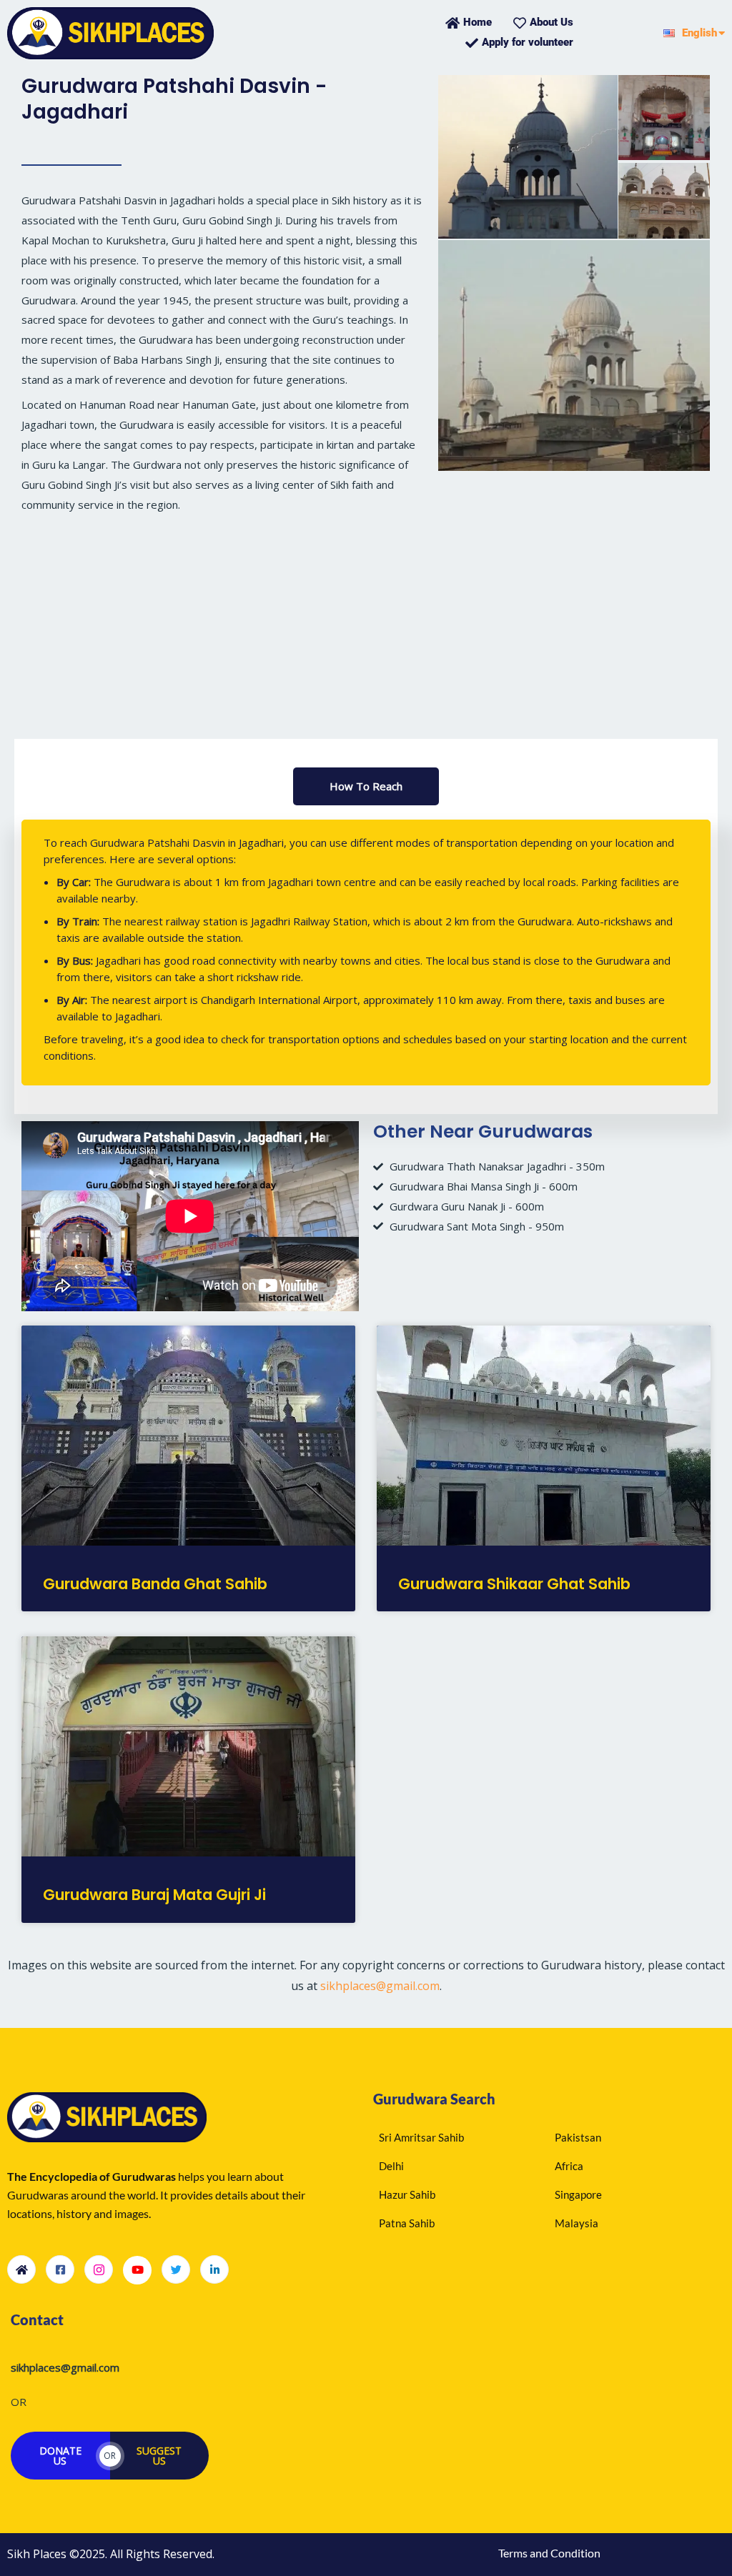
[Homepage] (21, 2269)
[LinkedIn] (214, 2269)
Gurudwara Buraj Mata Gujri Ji (154, 1895)
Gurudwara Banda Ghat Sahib (155, 1584)
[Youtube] (137, 2270)
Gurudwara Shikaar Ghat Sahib (514, 1584)
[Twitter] (176, 2269)
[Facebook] (60, 2269)
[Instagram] (99, 2269)
